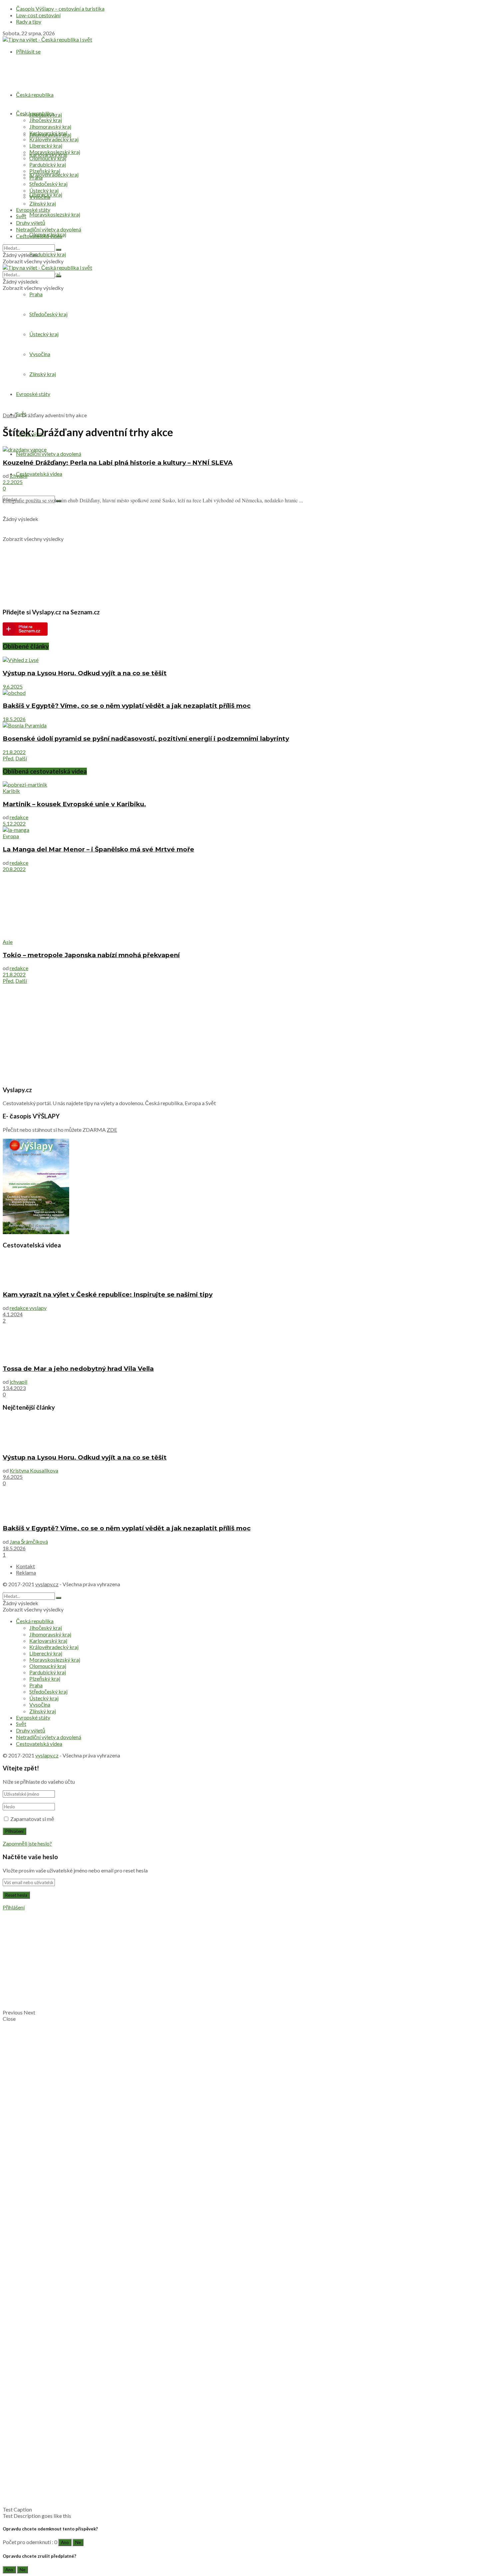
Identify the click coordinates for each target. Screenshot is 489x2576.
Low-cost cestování (38, 15)
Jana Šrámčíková (29, 1542)
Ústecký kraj (44, 334)
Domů (10, 415)
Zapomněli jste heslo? (27, 1843)
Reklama (26, 1572)
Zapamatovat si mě (32, 1819)
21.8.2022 (14, 752)
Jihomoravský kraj (50, 127)
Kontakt (25, 1566)
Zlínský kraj (43, 374)
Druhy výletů (31, 223)
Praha (36, 294)
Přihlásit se (28, 51)
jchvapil (18, 476)
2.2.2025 (13, 482)
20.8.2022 (14, 869)
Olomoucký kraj (48, 158)
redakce (19, 817)
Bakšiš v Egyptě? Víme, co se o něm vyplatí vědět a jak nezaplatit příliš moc (127, 706)
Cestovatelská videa (39, 474)
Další (21, 758)
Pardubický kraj (48, 254)
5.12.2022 (14, 823)
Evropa (11, 836)
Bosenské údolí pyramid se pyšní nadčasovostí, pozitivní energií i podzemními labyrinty (146, 739)
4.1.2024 (13, 1314)
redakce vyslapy (28, 1308)
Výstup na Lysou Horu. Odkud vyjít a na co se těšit (85, 673)
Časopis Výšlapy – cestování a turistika (60, 8)
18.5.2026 (14, 719)
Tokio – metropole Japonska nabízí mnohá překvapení (91, 955)
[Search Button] (59, 250)
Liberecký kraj (46, 145)
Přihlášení (14, 1907)
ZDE (112, 1130)
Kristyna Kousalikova (34, 1470)
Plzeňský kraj (45, 171)
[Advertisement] (244, 360)
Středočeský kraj (48, 184)
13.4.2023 (14, 1388)
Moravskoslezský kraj (55, 214)
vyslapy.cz (47, 1584)
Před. (8, 758)
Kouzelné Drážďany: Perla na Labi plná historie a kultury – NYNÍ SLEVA (118, 463)
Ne (78, 2542)
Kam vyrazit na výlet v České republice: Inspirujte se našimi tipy (108, 1294)
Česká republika (35, 95)
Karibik (11, 791)
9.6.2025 (13, 686)
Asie (8, 942)
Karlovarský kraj (48, 133)
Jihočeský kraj (46, 120)
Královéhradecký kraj (54, 174)
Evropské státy (33, 394)
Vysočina (40, 354)
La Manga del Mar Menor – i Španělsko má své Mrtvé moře (98, 849)
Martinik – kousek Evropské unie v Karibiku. (74, 804)
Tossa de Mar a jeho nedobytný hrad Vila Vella (78, 1369)
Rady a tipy (29, 21)
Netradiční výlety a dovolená (49, 454)
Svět (21, 216)
